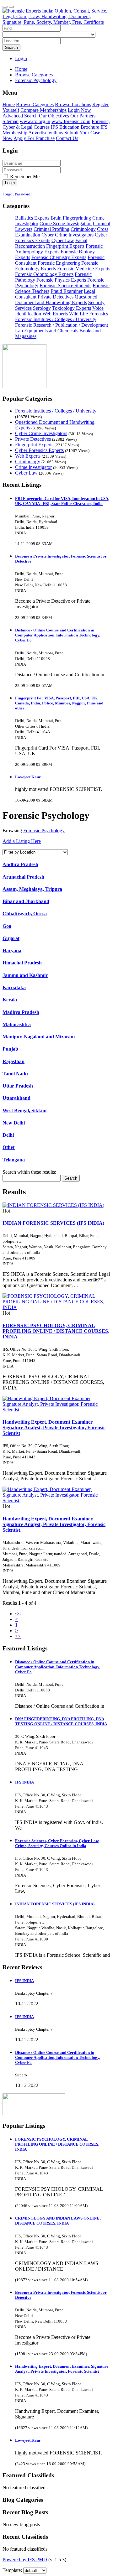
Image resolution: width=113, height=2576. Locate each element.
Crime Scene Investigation (66, 223)
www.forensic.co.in (71, 121)
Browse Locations (73, 104)
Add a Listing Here (22, 841)
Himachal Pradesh (22, 963)
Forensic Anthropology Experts (59, 249)
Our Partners (83, 116)
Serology (42, 308)
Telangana (14, 1160)
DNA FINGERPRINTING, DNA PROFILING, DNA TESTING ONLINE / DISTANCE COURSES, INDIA (61, 1721)
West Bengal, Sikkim (24, 1111)
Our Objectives (54, 116)
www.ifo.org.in (35, 121)
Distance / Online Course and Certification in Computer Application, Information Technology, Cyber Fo (58, 635)
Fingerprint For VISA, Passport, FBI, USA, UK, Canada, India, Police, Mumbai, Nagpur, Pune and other (59, 703)
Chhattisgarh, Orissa (25, 914)
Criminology (83, 229)
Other (9, 1147)
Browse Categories (35, 104)
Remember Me (24, 177)
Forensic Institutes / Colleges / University (56, 319)
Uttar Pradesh (18, 1086)
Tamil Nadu (15, 1074)
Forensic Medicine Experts (84, 269)
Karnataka (14, 987)
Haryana (12, 950)
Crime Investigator (33, 467)
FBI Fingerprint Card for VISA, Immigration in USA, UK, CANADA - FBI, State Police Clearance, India (62, 501)
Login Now (79, 110)
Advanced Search (20, 116)
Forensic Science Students (65, 286)
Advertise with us (46, 133)
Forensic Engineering (59, 263)
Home (21, 69)
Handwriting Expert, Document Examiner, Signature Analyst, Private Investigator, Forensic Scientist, (54, 1524)
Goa (7, 926)
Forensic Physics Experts (61, 280)
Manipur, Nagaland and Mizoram (39, 1037)
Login (21, 58)
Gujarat (11, 938)
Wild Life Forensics (89, 314)
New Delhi (14, 1123)
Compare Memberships (43, 110)
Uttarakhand (16, 1098)
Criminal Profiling (51, 229)
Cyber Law (63, 240)
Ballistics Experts (32, 218)
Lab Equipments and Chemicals (47, 331)
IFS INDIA (24, 1782)
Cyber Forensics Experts (39, 450)
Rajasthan (13, 1061)
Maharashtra (17, 1024)
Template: (12, 2570)
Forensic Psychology (44, 831)
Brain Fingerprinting (71, 218)
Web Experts (55, 314)
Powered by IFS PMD (25, 2560)
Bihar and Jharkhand (26, 901)
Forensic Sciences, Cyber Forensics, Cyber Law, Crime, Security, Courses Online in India (57, 1843)
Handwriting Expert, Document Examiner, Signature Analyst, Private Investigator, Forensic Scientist (54, 1428)
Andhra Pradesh (20, 864)
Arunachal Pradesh (23, 877)
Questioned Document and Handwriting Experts (56, 300)
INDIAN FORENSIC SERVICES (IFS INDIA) (53, 1223)
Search (11, 47)
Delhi (8, 1135)
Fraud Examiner (67, 291)
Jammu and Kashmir (25, 975)
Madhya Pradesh (21, 1012)
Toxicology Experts (72, 308)
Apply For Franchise (34, 138)
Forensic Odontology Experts (44, 274)
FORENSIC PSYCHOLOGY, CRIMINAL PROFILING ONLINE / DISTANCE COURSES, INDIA (56, 1331)
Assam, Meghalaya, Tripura (32, 889)
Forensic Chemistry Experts (59, 257)
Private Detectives (56, 297)
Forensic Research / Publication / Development (62, 325)
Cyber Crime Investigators (67, 235)
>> (18, 1636)
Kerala (10, 1000)
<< (18, 1614)
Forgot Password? (17, 194)
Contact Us (67, 138)
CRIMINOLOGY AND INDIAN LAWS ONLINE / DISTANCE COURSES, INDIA (58, 2221)
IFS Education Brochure (75, 127)
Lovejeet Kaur (28, 777)
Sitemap (11, 121)
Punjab (10, 1049)
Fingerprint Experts (65, 246)
